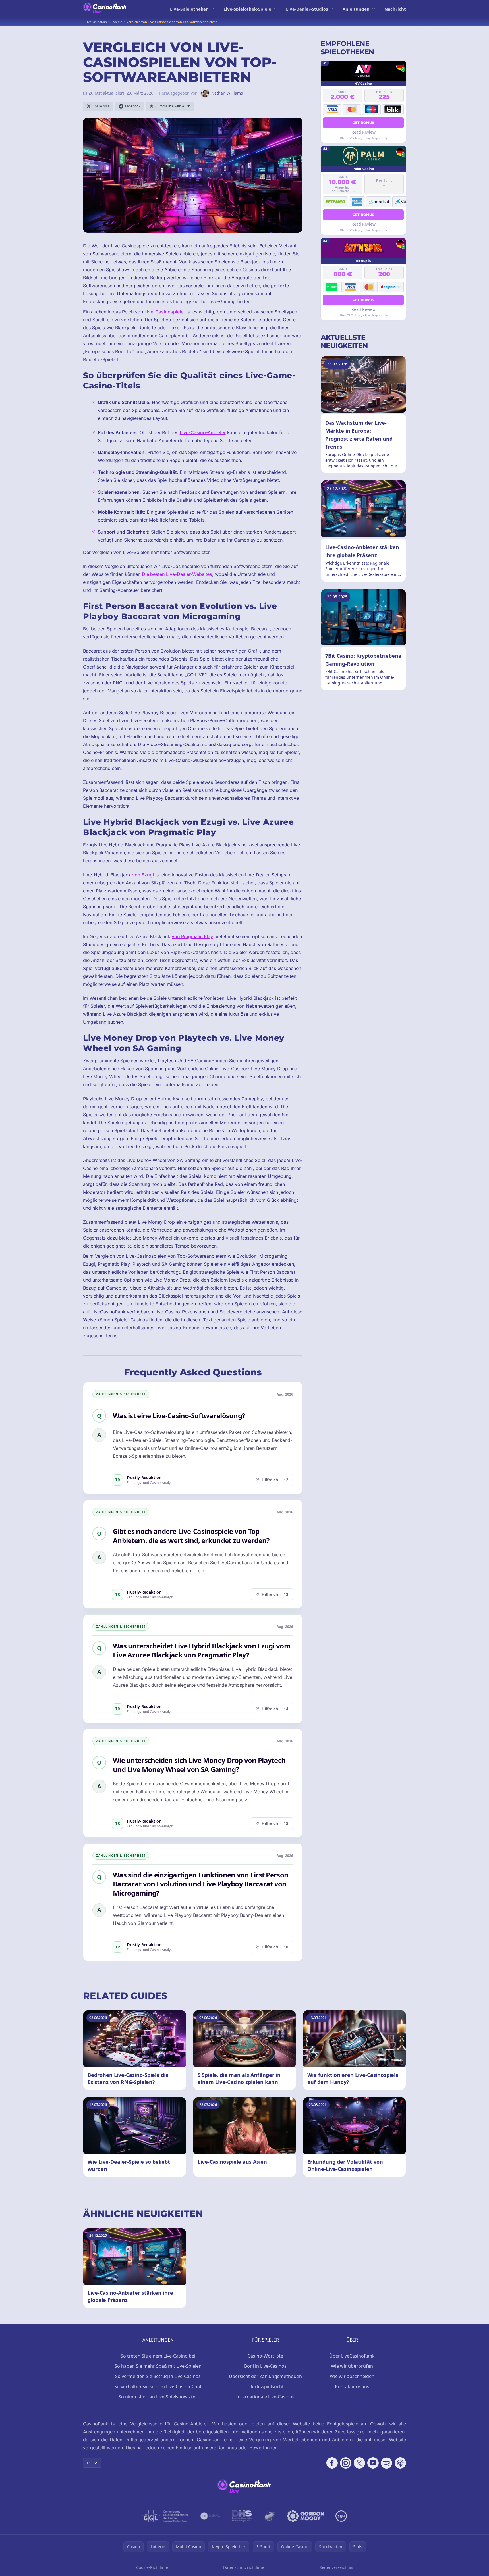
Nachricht (395, 9)
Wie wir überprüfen (352, 2366)
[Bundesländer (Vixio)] (211, 2516)
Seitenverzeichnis (336, 2567)
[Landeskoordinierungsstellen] (270, 2516)
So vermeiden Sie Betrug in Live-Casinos (158, 2376)
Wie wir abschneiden (352, 2376)
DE (89, 2463)
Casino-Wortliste (265, 2356)
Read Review (363, 132)
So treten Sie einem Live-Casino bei (158, 2356)
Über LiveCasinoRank (352, 2356)
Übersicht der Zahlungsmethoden (265, 2376)
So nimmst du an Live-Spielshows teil (158, 2397)
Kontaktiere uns (352, 2387)
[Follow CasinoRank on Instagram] (346, 2463)
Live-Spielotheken (189, 9)
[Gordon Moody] (306, 2516)
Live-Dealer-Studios (307, 9)
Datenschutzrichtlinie (244, 2567)
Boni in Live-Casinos (265, 2366)
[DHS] (242, 2516)
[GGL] (165, 2516)
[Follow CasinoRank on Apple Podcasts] (400, 2463)
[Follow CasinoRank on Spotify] (387, 2463)
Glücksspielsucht (266, 2387)
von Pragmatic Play (192, 936)
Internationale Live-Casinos (265, 2397)
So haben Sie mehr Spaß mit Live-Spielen (158, 2366)
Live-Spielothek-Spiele (247, 9)
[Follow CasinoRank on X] (359, 2463)
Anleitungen (356, 9)
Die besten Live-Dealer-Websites (177, 574)
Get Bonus (363, 122)
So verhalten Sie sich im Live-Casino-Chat (158, 2387)
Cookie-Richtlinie (152, 2567)
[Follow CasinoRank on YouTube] (373, 2463)
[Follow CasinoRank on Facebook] (332, 2463)
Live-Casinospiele (164, 312)
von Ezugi (143, 875)
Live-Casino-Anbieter (203, 432)
